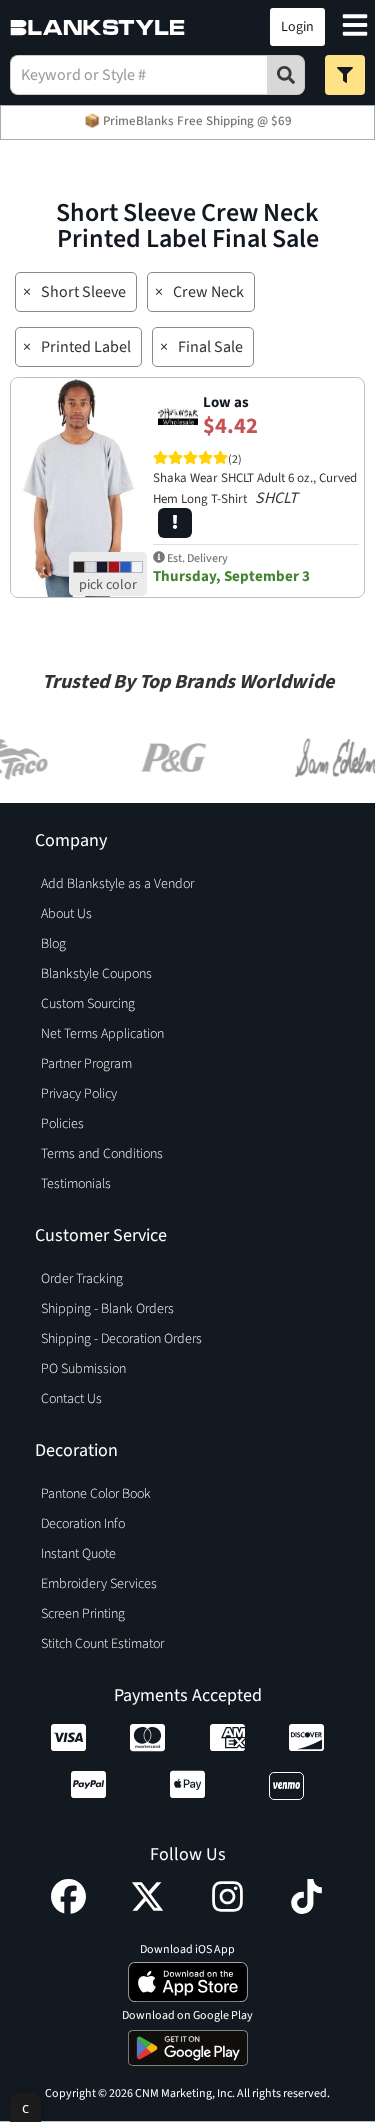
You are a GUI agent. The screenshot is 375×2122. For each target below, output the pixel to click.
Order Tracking (82, 1279)
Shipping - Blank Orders (107, 1309)
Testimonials (76, 1184)
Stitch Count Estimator (102, 1644)
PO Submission (83, 1369)
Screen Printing (83, 1614)
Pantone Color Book (96, 1494)
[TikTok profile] (306, 1909)
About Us (66, 914)
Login (297, 27)
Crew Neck (208, 292)
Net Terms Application (102, 1034)
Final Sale (210, 347)
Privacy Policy (79, 1094)
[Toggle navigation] (355, 27)
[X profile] (147, 1909)
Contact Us (71, 1399)
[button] (207, 27)
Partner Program (86, 1064)
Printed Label (86, 347)
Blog (53, 944)
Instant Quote (78, 1554)
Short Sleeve (83, 292)
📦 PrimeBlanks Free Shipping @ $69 (188, 121)
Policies (62, 1124)
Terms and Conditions (102, 1154)
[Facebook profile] (68, 1909)
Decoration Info (83, 1524)
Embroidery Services (99, 1584)
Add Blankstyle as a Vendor (117, 884)
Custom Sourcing (88, 1004)
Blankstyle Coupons (96, 974)
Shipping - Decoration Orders (121, 1339)
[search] (286, 75)
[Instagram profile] (227, 1909)
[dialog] (25, 2107)
